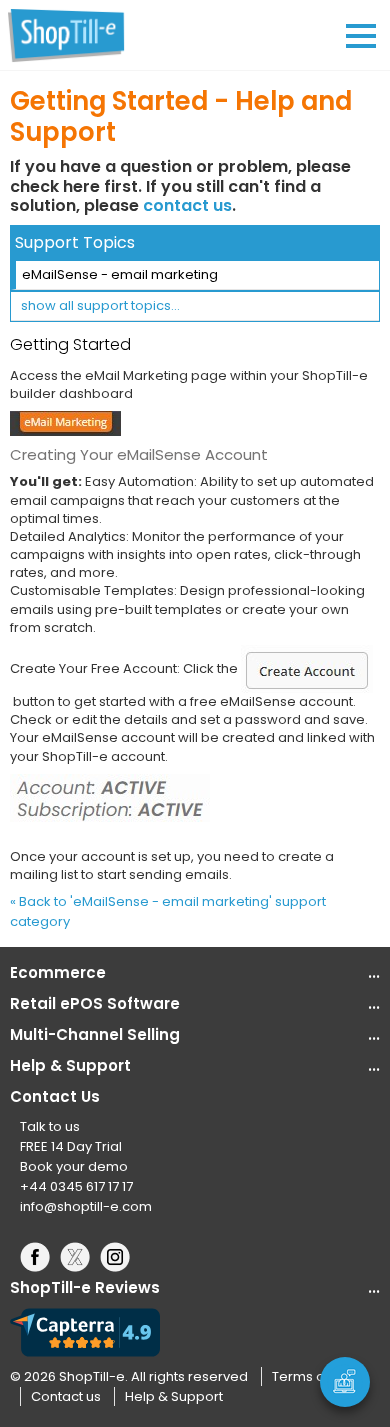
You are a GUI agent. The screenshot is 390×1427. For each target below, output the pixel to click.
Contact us (66, 1396)
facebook (40, 1257)
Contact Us (55, 1096)
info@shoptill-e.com (86, 1206)
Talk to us (50, 1126)
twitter (80, 1257)
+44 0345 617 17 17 (76, 1186)
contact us (187, 205)
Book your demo (74, 1166)
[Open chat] (345, 1382)
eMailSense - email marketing (120, 274)
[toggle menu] (361, 36)
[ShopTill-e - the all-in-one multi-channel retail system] (75, 35)
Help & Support (174, 1396)
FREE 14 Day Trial (71, 1146)
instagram (120, 1257)
